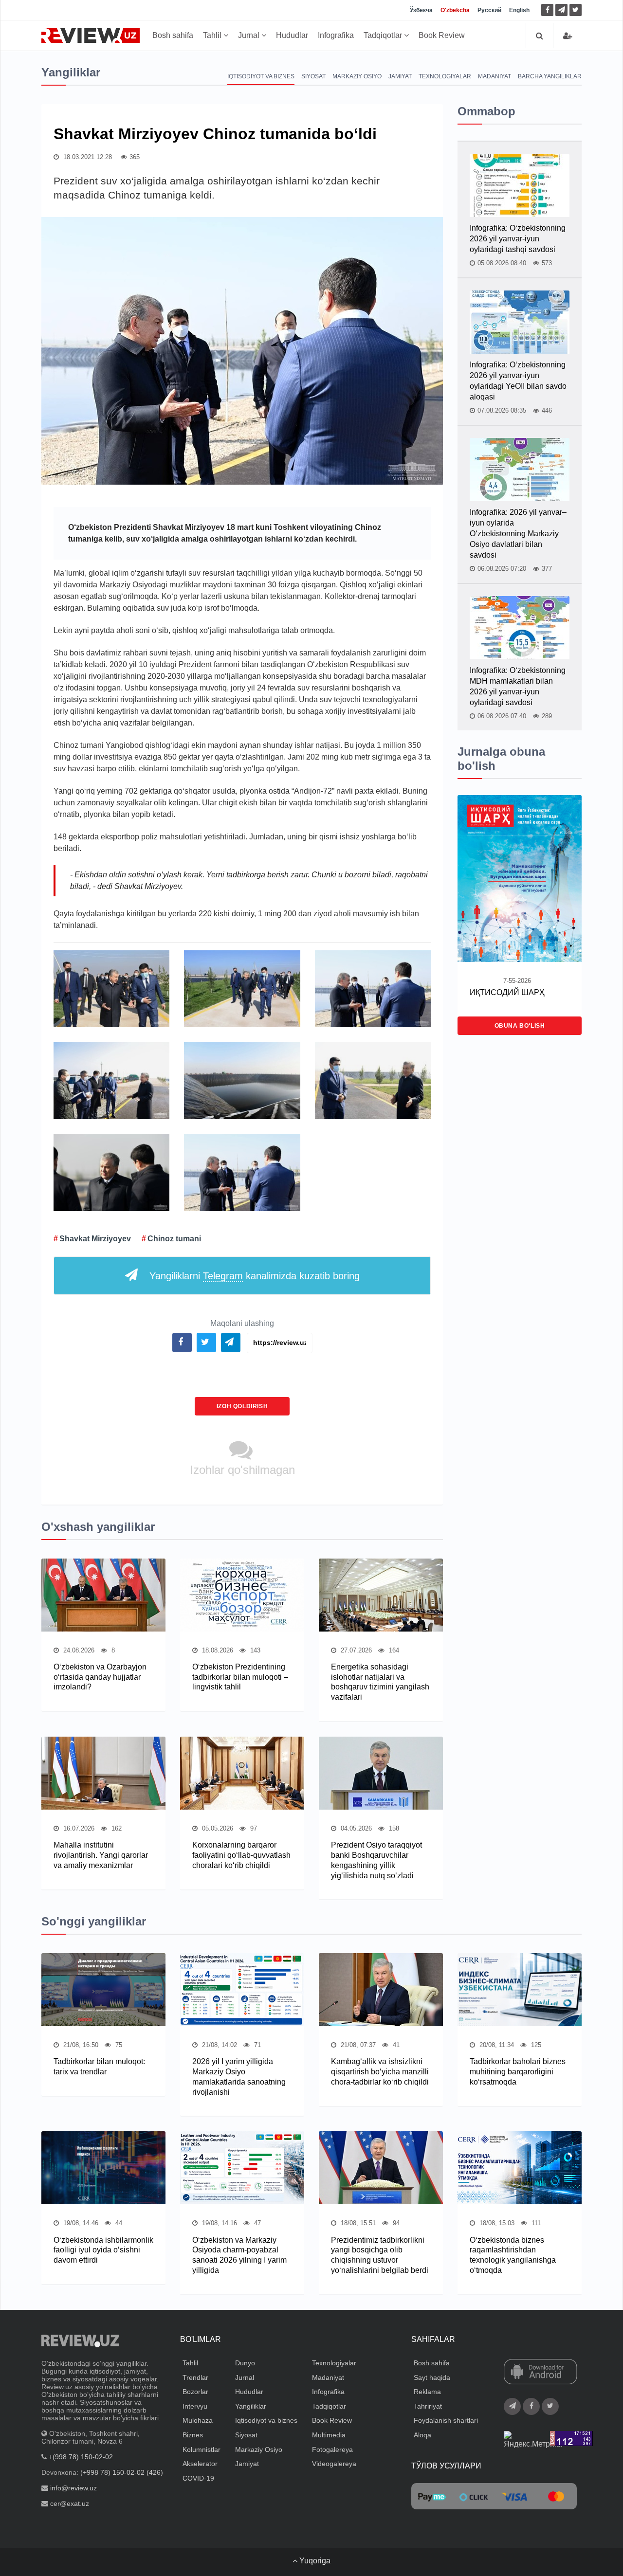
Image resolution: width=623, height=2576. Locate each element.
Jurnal (250, 35)
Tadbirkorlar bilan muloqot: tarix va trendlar (99, 2067)
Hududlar (292, 35)
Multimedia (329, 2435)
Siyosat (313, 76)
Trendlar (195, 2377)
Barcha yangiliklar (550, 76)
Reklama (427, 2392)
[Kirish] (568, 36)
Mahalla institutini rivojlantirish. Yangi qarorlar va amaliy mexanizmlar (101, 1855)
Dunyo (245, 2363)
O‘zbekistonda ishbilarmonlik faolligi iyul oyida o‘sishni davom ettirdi (103, 2250)
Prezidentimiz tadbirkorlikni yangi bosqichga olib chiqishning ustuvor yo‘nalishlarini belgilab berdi (380, 2255)
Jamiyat (400, 76)
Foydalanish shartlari (446, 2420)
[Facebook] (547, 10)
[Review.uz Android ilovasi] (541, 2373)
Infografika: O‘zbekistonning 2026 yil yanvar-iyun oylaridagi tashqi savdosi (518, 239)
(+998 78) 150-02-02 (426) (122, 2472)
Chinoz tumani (174, 1239)
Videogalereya (334, 2464)
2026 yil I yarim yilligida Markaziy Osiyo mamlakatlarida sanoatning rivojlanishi (239, 2077)
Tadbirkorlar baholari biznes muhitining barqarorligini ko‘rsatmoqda (518, 2072)
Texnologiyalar (445, 76)
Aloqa (422, 2435)
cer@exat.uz (70, 2503)
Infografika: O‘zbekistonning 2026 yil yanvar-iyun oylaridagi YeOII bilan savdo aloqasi (518, 381)
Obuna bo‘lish (520, 1026)
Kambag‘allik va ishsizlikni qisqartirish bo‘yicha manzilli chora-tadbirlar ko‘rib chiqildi (380, 2072)
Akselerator (200, 2464)
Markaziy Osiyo (357, 76)
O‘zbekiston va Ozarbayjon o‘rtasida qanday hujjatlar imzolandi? (100, 1677)
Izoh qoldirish (242, 1406)
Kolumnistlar (202, 2449)
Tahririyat (428, 2406)
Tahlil (213, 35)
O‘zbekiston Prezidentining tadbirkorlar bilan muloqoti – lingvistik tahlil (240, 1677)
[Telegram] (561, 10)
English (519, 10)
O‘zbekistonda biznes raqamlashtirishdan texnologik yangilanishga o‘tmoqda (513, 2255)
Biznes (193, 2435)
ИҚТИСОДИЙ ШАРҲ (507, 992)
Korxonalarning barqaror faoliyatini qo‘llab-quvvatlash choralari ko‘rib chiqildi (241, 1855)
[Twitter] (576, 10)
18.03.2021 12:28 (87, 157)
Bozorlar (195, 2392)
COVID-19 (198, 2478)
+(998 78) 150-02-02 (81, 2457)
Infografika (336, 35)
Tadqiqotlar (384, 35)
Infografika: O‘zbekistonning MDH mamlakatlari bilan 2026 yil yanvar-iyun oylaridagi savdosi (518, 686)
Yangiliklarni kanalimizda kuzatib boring (255, 1276)
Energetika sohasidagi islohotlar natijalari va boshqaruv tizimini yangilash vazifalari (380, 1682)
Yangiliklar (251, 2406)
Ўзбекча (421, 10)
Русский (489, 10)
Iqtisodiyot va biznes (261, 76)
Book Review (442, 35)
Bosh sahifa (173, 35)
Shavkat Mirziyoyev (95, 1239)
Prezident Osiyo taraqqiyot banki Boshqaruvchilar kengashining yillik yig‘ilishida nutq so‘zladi (376, 1860)
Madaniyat (495, 76)
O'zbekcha (455, 10)
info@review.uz (73, 2488)
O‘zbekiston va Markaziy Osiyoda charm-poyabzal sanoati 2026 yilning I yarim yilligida (239, 2255)
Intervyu (195, 2406)
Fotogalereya (332, 2449)
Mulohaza (198, 2420)
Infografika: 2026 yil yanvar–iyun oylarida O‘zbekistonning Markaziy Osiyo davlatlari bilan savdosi (518, 534)
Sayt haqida (432, 2377)
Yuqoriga (314, 2561)
